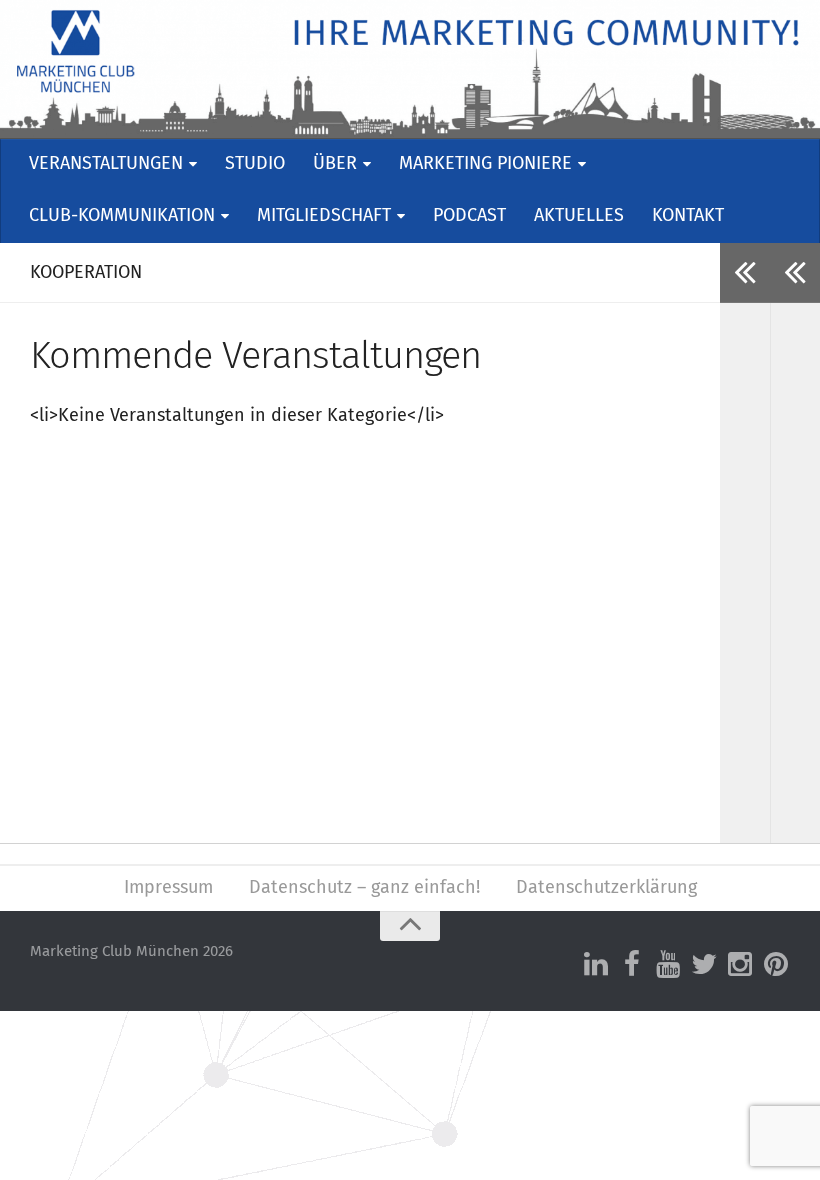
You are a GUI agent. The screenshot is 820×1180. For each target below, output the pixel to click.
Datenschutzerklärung (606, 888)
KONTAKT (688, 216)
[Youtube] (668, 965)
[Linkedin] (596, 965)
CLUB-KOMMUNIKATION (122, 216)
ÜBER (335, 164)
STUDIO (255, 164)
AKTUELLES (579, 216)
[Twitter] (704, 965)
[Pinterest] (776, 965)
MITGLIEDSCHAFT (324, 216)
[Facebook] (632, 965)
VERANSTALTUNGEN (106, 164)
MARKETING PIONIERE (485, 164)
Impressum (168, 888)
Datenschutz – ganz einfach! (364, 888)
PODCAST (469, 216)
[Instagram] (740, 965)
